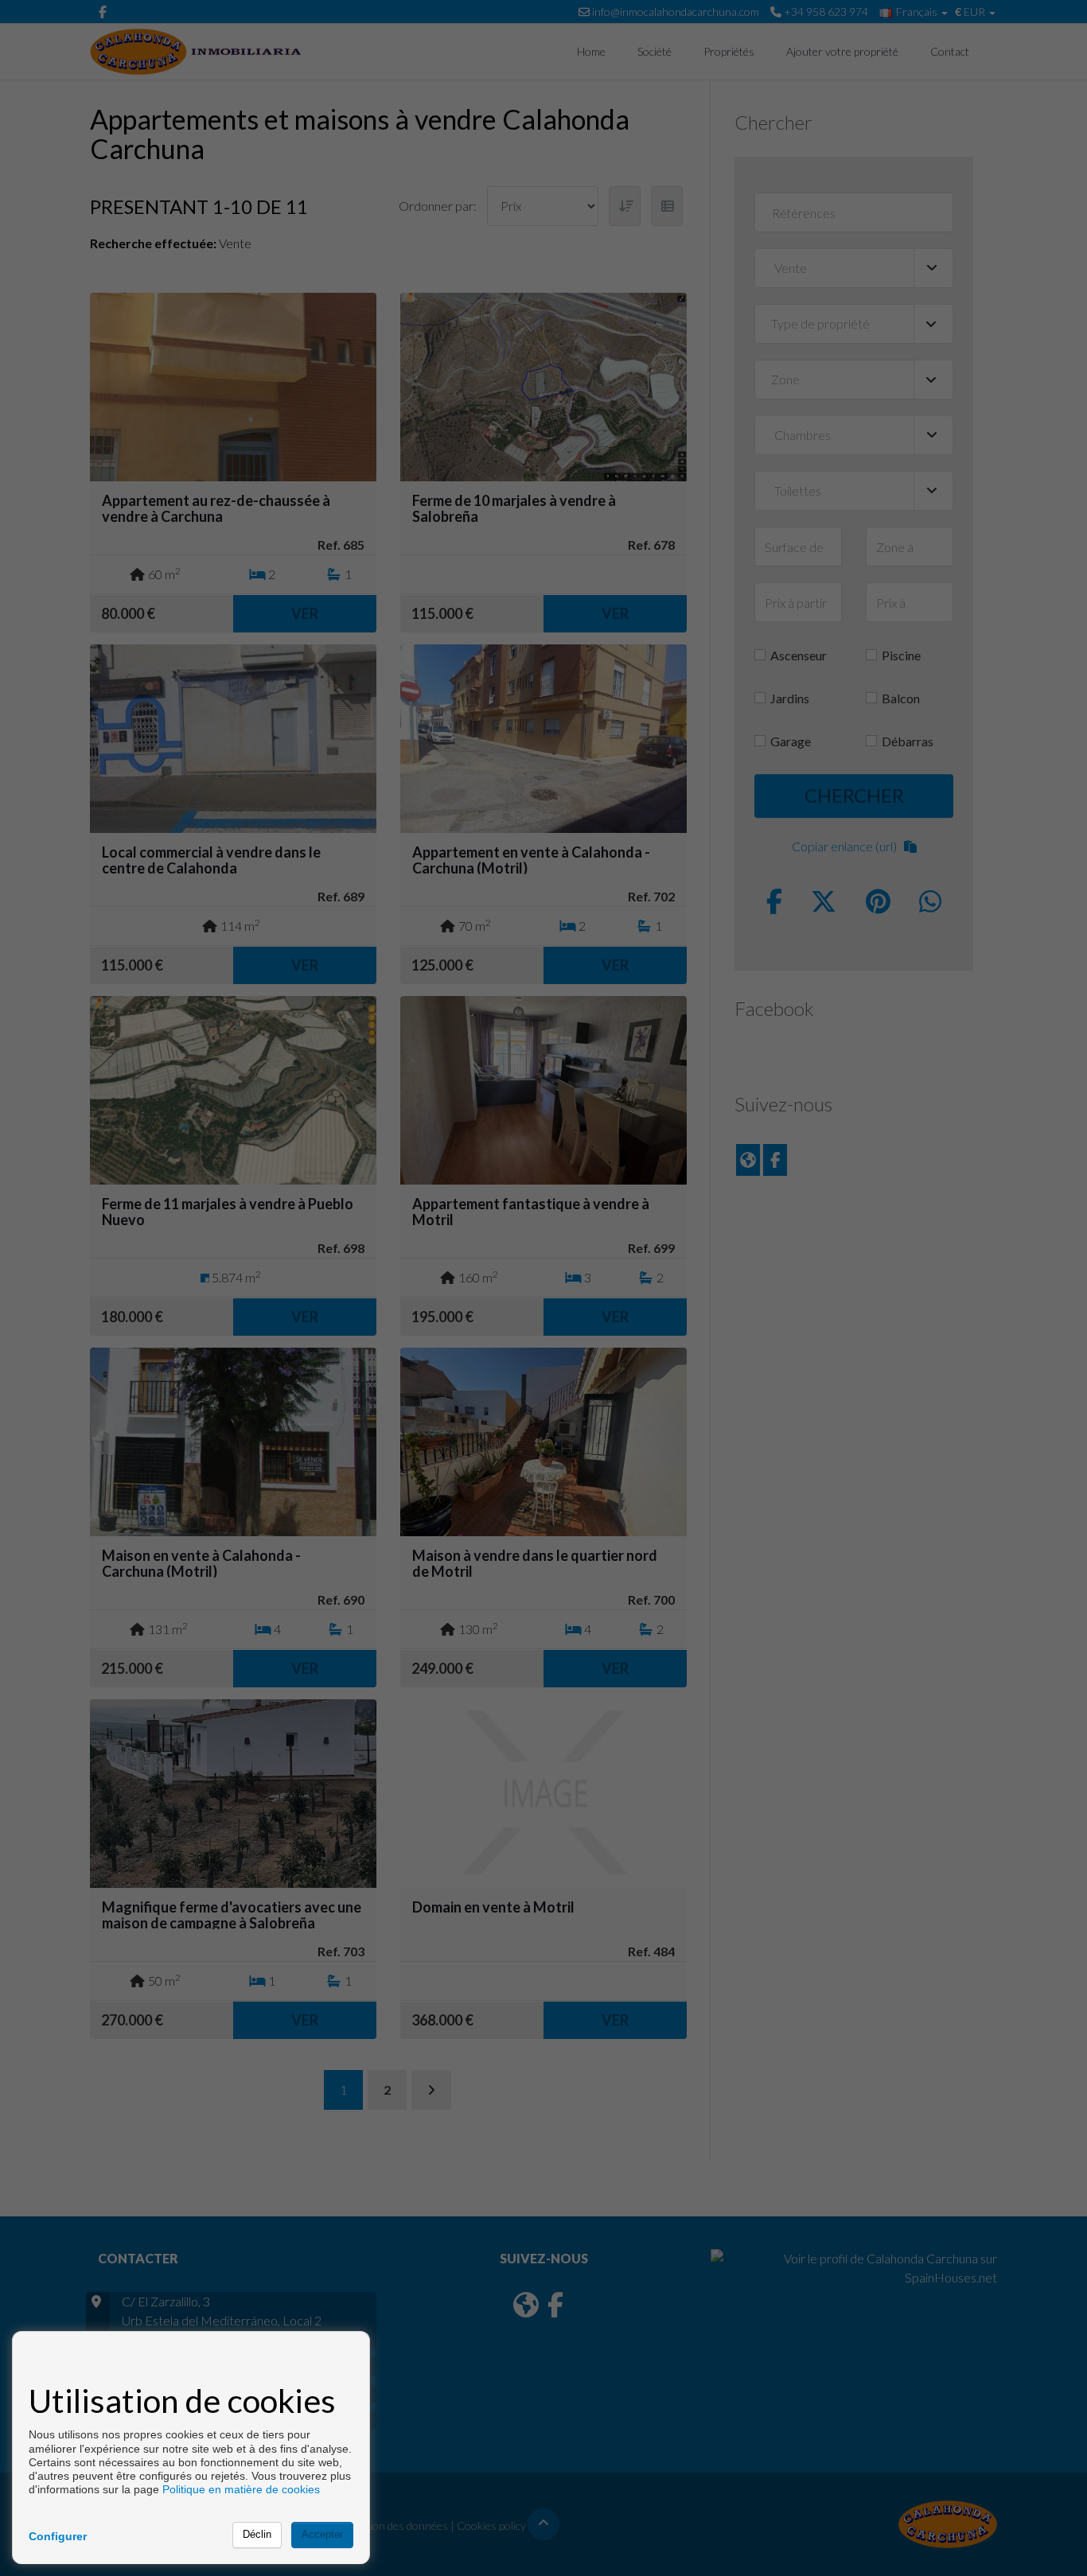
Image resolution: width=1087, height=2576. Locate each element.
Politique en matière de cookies (241, 2489)
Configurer (58, 2536)
